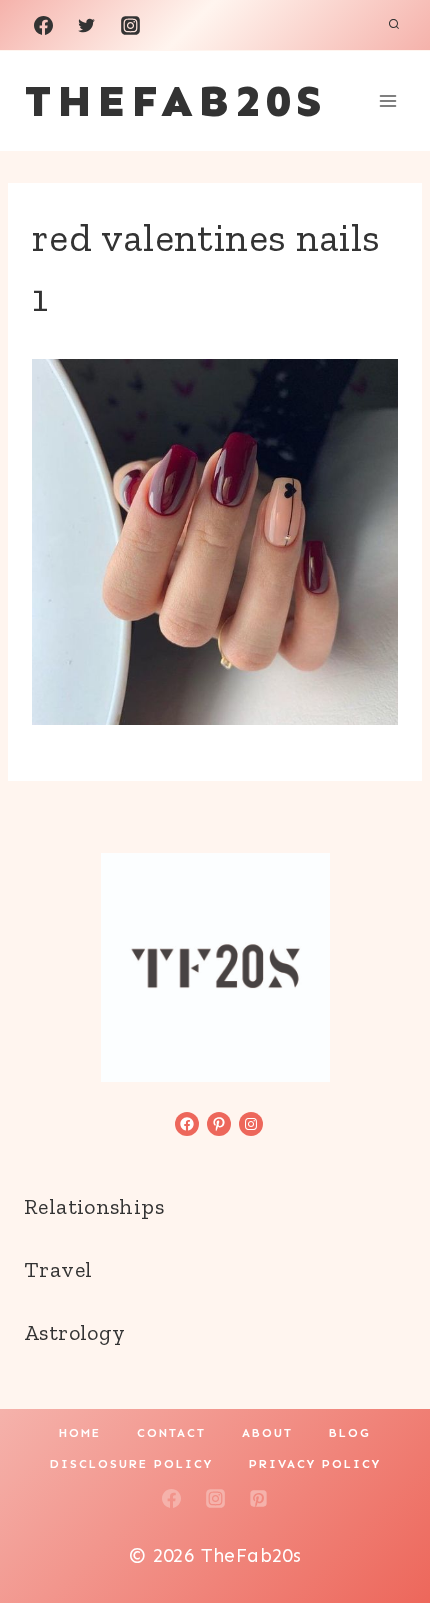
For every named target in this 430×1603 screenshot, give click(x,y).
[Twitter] (87, 25)
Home (80, 1433)
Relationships (94, 1206)
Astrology (74, 1332)
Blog (350, 1433)
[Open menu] (387, 100)
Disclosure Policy (131, 1464)
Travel (58, 1269)
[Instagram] (130, 25)
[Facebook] (43, 25)
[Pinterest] (259, 1499)
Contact (171, 1433)
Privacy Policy (315, 1464)
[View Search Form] (394, 25)
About (267, 1433)
